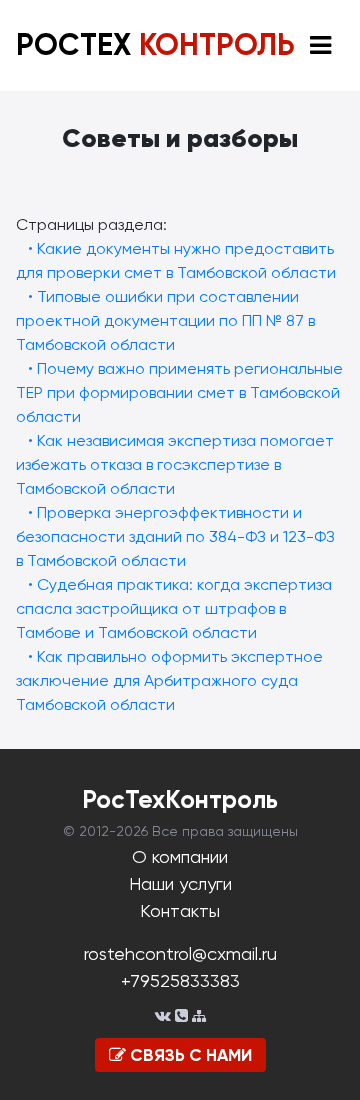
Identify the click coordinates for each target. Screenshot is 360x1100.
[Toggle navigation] (320, 45)
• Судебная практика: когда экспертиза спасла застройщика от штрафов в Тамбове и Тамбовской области (174, 608)
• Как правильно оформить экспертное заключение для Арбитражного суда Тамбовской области (169, 680)
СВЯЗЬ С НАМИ (189, 1055)
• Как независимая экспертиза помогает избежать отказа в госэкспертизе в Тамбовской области (175, 464)
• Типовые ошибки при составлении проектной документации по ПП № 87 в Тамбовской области (165, 320)
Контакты (180, 910)
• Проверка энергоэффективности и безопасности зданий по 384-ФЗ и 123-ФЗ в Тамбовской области (175, 536)
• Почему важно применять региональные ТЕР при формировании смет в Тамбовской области (179, 392)
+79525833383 (180, 980)
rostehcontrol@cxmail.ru (180, 953)
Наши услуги (180, 883)
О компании (180, 856)
